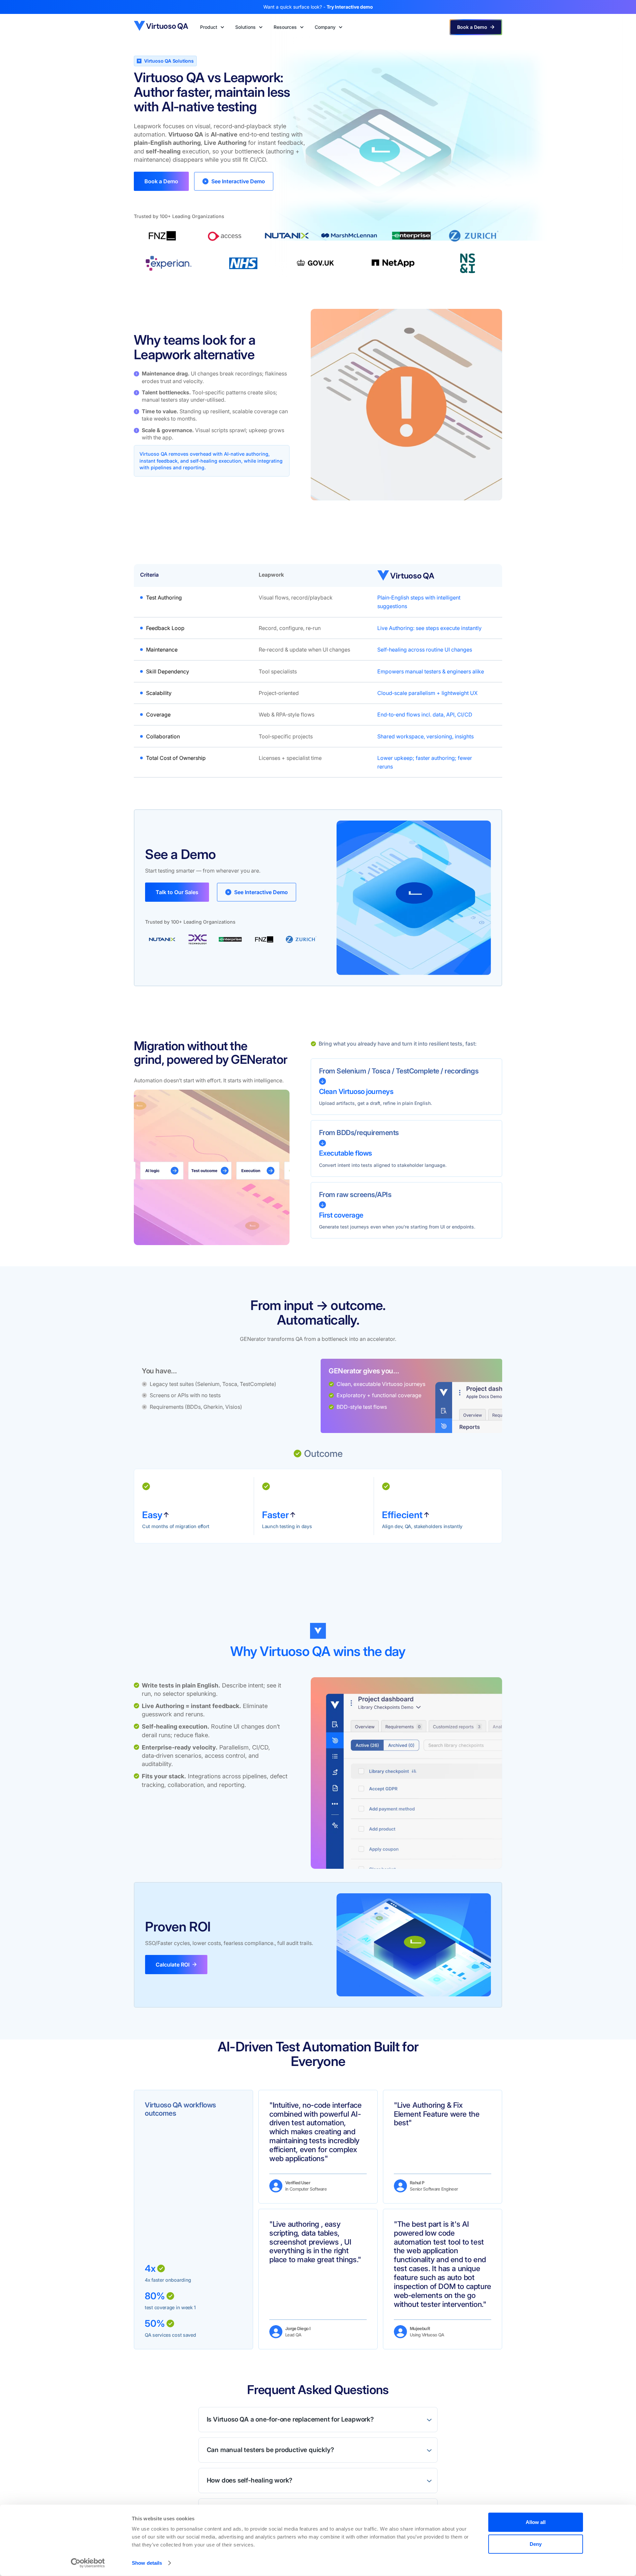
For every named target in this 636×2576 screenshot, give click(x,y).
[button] (212, 27)
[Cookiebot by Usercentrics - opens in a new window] (88, 2563)
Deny (536, 2544)
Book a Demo (161, 181)
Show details (147, 2563)
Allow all (536, 2522)
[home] (162, 27)
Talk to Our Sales (177, 892)
